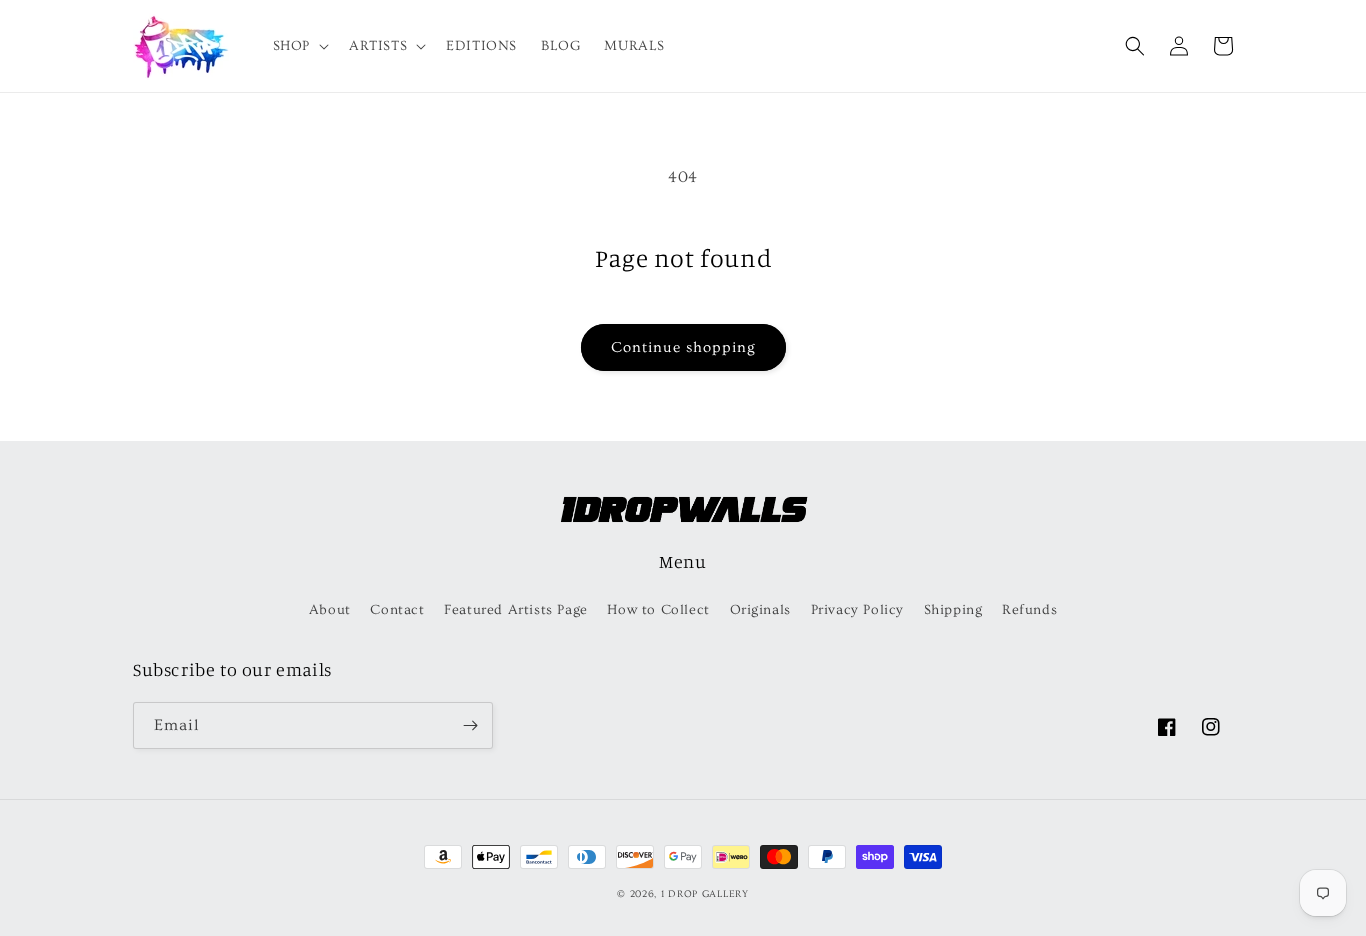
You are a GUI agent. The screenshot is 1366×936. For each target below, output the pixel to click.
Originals (760, 610)
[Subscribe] (470, 725)
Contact (397, 610)
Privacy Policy (857, 610)
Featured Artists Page (516, 610)
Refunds (1029, 610)
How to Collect (658, 610)
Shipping (953, 610)
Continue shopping (683, 347)
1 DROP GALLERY (705, 894)
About (330, 610)
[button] (299, 46)
